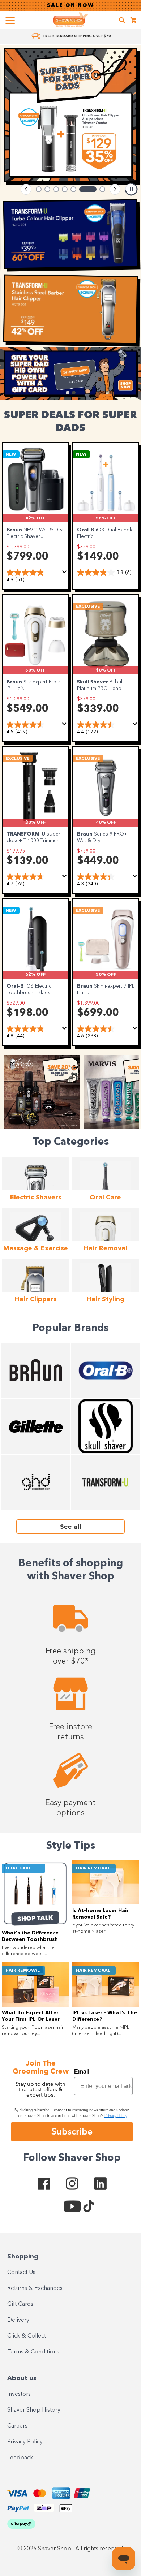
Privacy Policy (25, 2442)
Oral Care (18, 1868)
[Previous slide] (26, 189)
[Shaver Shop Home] (70, 20)
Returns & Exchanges (35, 2288)
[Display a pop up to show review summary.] (65, 572)
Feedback (20, 2458)
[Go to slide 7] (97, 189)
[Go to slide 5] (73, 189)
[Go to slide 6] (82, 189)
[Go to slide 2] (47, 189)
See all (71, 1527)
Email (82, 2072)
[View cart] (134, 21)
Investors (19, 2394)
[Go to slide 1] (39, 189)
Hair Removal (93, 1868)
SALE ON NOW (70, 5)
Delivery (18, 2320)
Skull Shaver (93, 682)
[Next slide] (115, 189)
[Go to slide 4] (65, 189)
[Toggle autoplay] (131, 189)
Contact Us (21, 2273)
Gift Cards (20, 2304)
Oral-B (86, 530)
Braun (15, 530)
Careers (17, 2426)
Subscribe (72, 2131)
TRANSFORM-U (27, 834)
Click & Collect (27, 2336)
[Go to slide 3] (56, 189)
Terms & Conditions (33, 2352)
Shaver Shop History (34, 2410)
